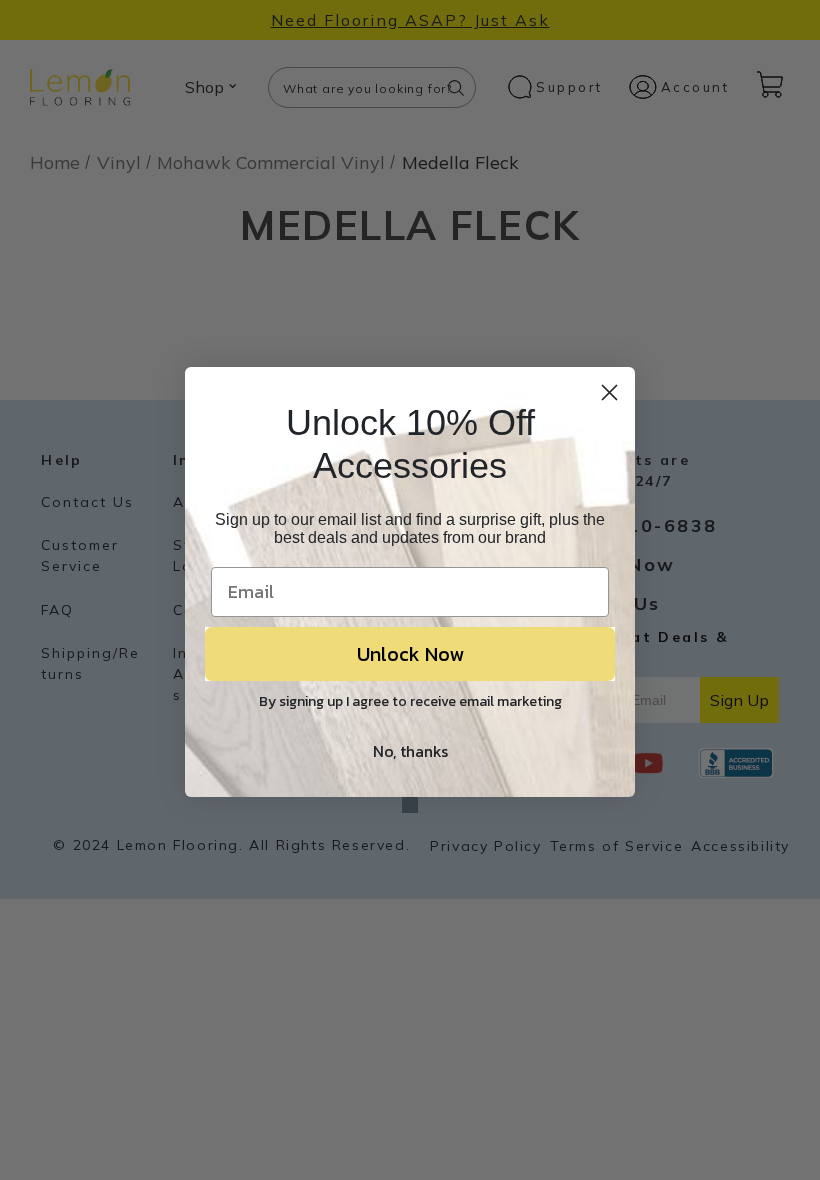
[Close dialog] (609, 392)
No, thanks (410, 751)
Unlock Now (410, 654)
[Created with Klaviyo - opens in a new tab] (410, 805)
